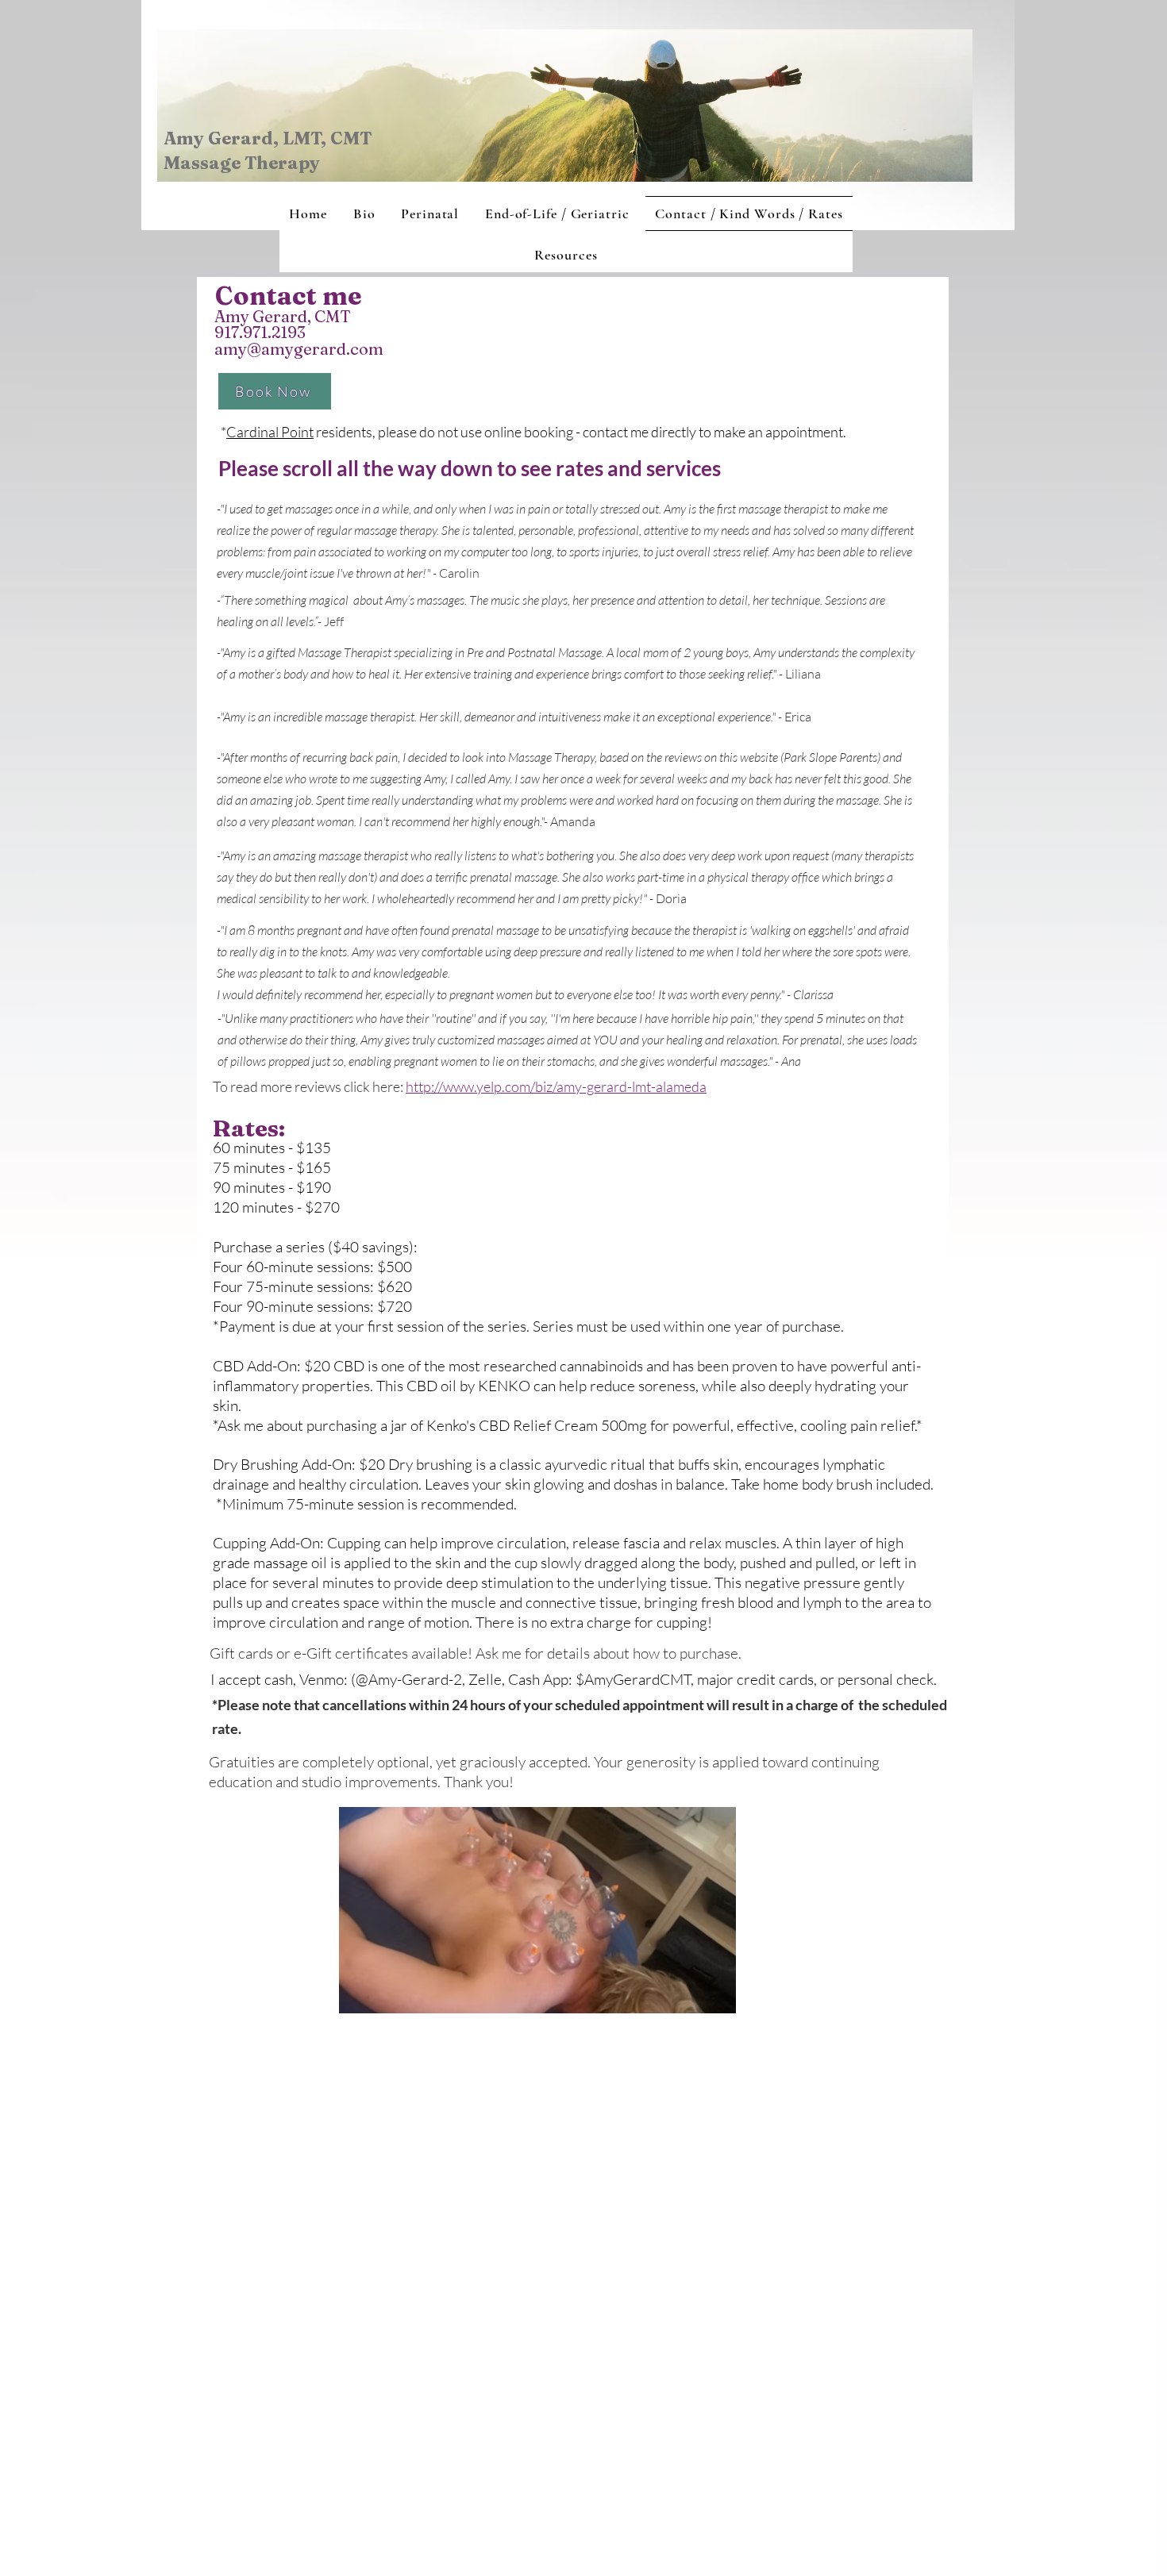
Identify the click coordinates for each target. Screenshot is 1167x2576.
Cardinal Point (270, 432)
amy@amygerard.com (299, 349)
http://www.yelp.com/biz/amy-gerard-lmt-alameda (556, 1086)
